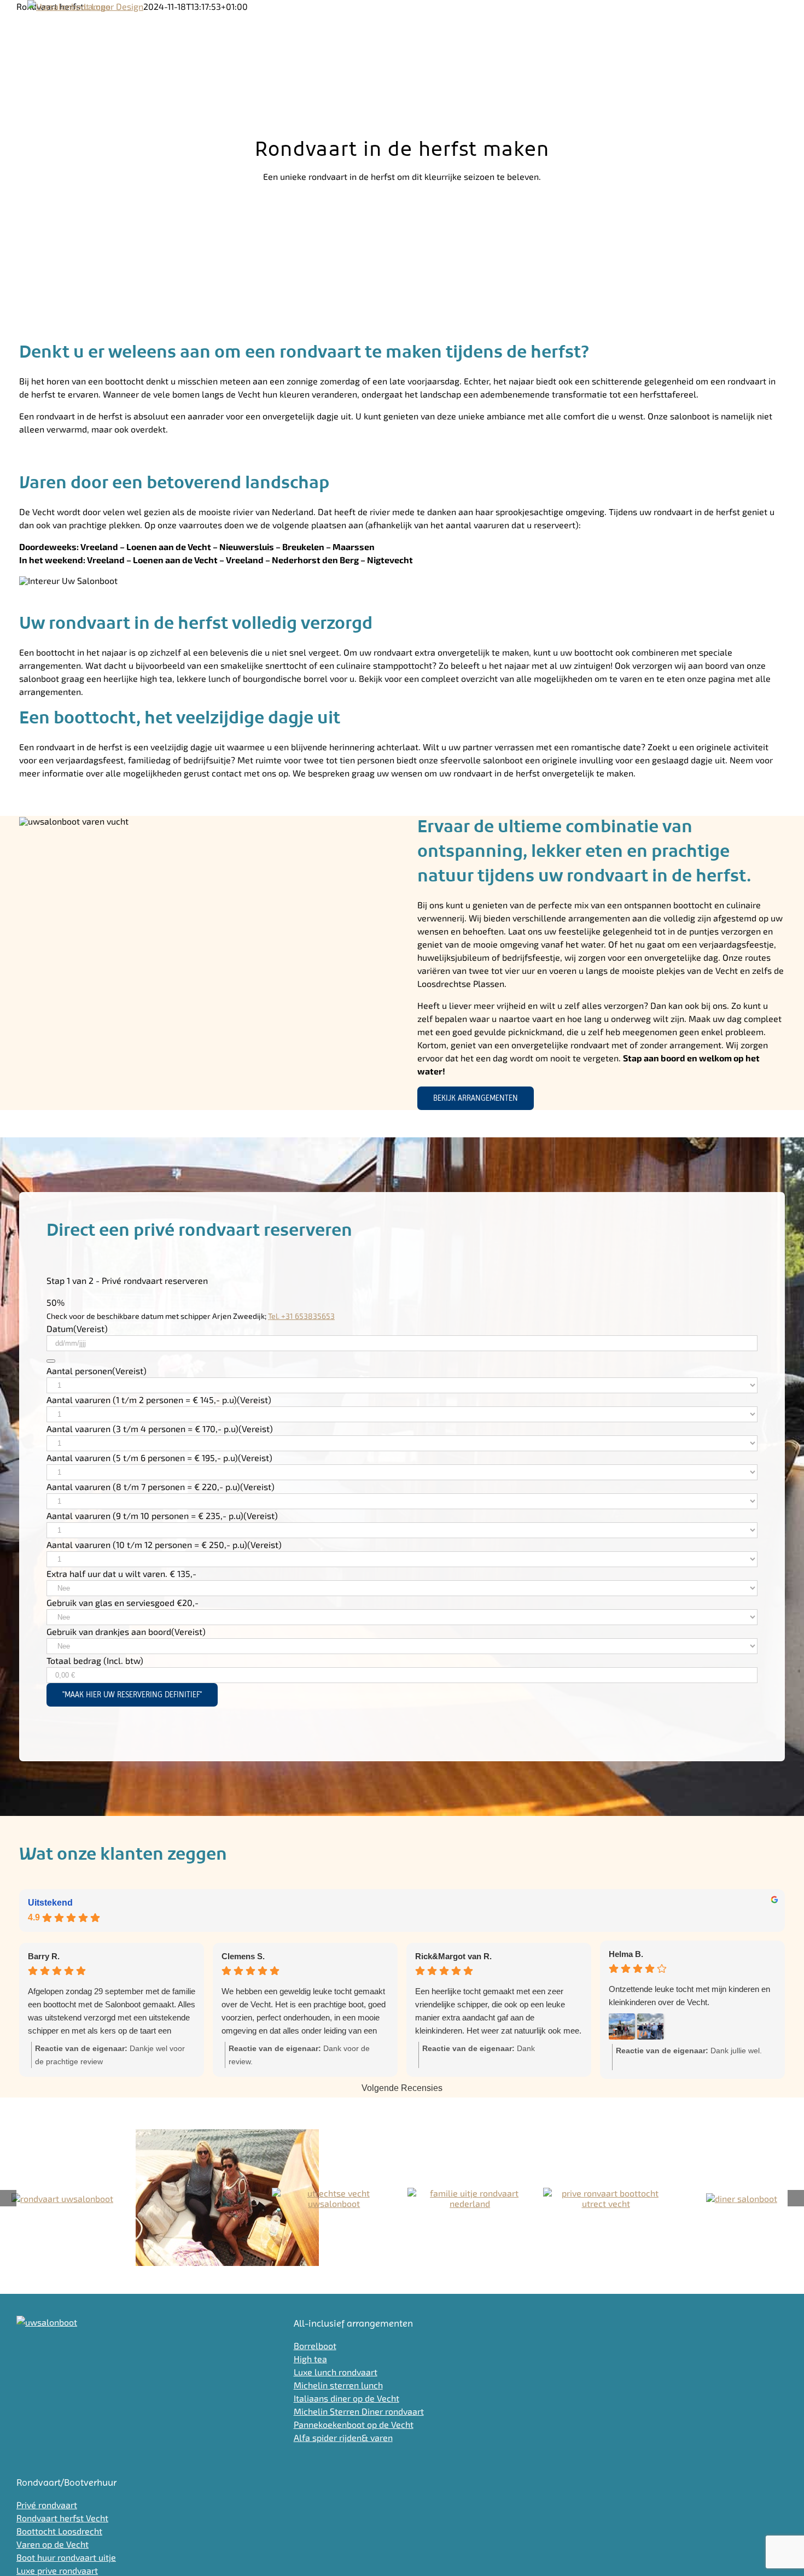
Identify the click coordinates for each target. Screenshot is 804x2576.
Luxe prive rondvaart (57, 2570)
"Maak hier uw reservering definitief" (132, 1695)
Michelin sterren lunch (338, 2385)
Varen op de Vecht (53, 2544)
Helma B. (626, 1954)
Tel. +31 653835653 (301, 1316)
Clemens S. (243, 1956)
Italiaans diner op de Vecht (346, 2398)
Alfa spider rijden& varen (343, 2437)
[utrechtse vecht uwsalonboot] (334, 2198)
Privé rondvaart (47, 2505)
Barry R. (44, 1956)
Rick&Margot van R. (453, 1956)
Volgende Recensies (402, 2088)
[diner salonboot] (742, 2198)
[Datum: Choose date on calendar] (51, 1361)
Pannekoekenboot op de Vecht (354, 2424)
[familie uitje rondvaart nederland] (470, 2198)
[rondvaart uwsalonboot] (62, 2198)
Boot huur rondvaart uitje (66, 2557)
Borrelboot (315, 2346)
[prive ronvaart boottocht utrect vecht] (605, 2198)
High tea (310, 2359)
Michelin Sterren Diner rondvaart (359, 2411)
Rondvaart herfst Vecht (62, 2518)
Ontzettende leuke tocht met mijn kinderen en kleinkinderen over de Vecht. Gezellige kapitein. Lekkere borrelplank (689, 1997)
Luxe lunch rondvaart (336, 2372)
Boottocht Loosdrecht (59, 2531)
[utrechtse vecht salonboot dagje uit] (227, 2198)
